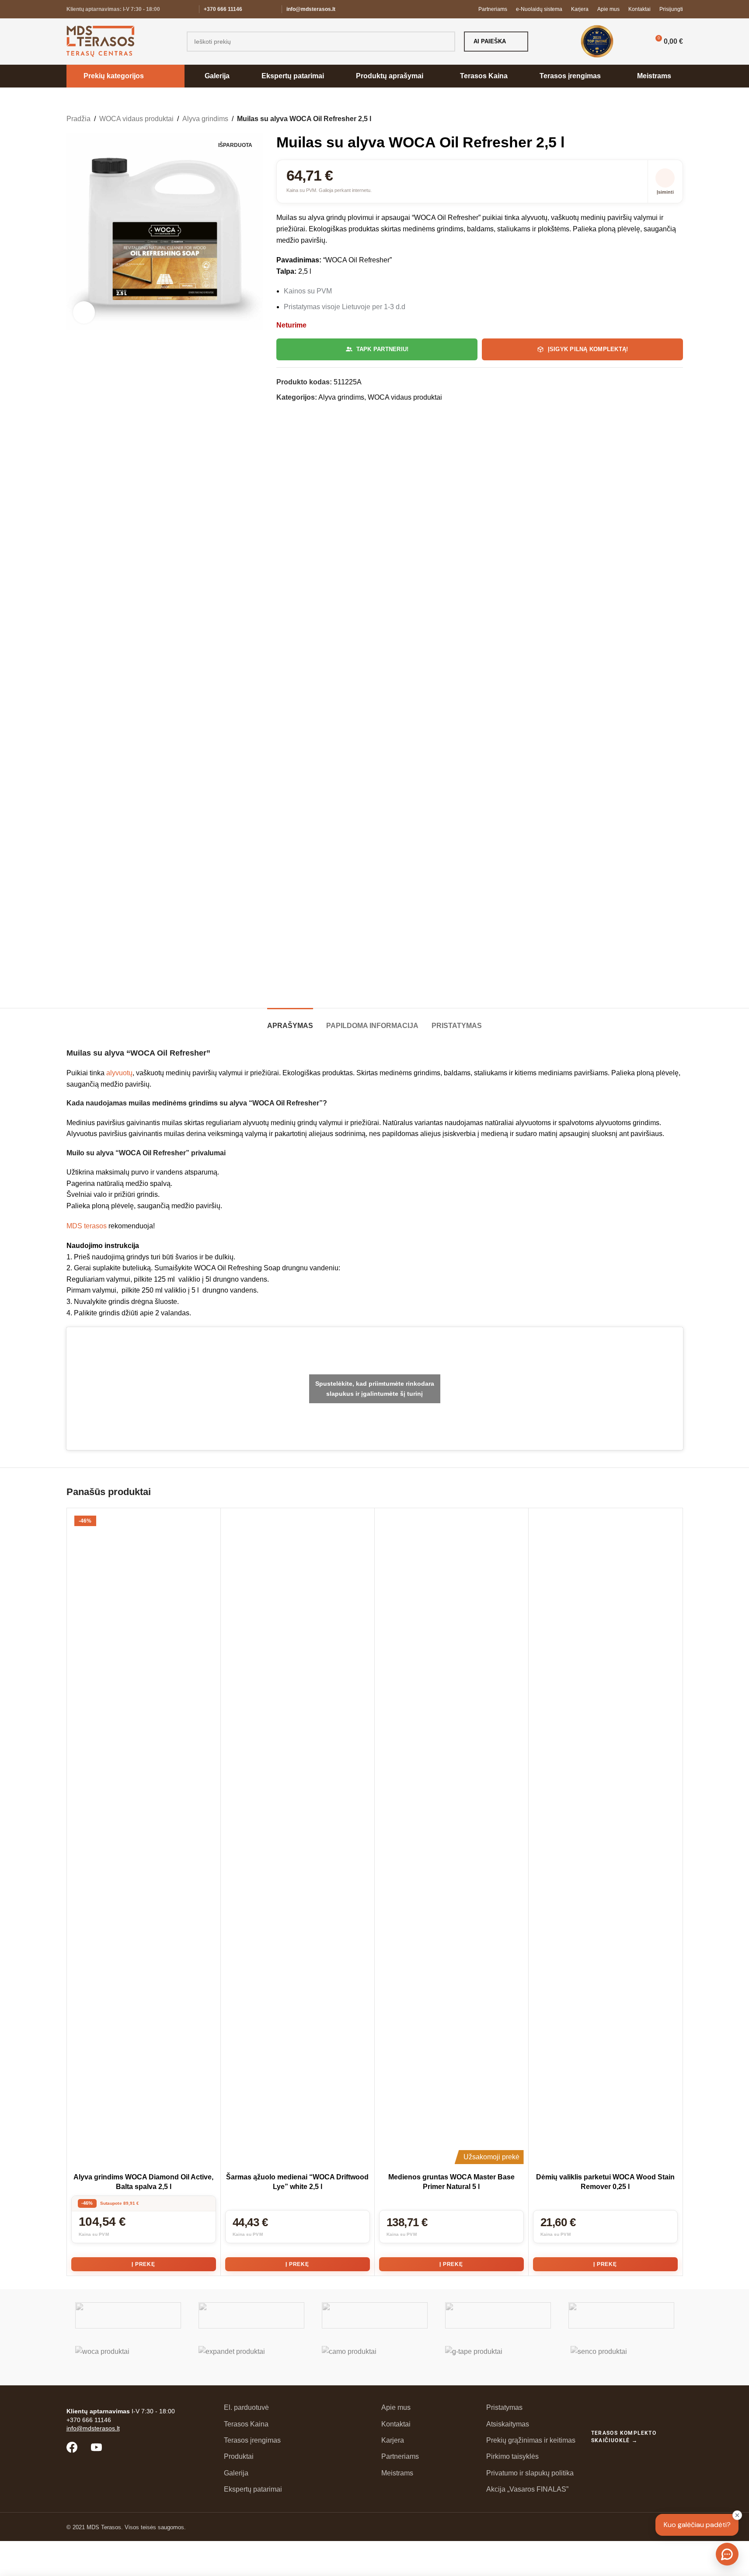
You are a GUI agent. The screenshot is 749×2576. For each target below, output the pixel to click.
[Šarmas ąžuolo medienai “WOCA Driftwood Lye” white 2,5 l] (298, 1840)
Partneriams (400, 2456)
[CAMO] (375, 2359)
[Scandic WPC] (251, 2315)
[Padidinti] (84, 312)
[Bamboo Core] (621, 2315)
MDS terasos (87, 1226)
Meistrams (397, 2473)
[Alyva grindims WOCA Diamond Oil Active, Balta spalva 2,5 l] (144, 1840)
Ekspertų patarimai (253, 2489)
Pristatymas (504, 2407)
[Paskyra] (634, 42)
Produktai (239, 2456)
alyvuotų (119, 1073)
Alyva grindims (205, 119)
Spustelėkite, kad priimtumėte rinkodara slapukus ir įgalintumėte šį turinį (375, 1389)
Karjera (393, 2440)
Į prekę (143, 2264)
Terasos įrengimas (252, 2440)
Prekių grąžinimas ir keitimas (531, 2440)
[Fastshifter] (498, 2315)
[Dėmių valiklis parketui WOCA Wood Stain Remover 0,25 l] (605, 1840)
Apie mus (396, 2407)
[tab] (290, 1021)
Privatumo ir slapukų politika (530, 2473)
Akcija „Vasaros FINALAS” (527, 2489)
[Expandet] (251, 2359)
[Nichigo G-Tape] (498, 2359)
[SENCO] (621, 2359)
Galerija (236, 2473)
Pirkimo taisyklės (512, 2456)
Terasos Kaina (246, 2424)
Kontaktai (396, 2424)
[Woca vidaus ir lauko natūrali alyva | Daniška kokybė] (128, 2359)
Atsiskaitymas (508, 2424)
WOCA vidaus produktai (136, 119)
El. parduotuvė (246, 2407)
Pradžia (78, 119)
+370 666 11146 (223, 9)
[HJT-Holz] (375, 2315)
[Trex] (128, 2315)
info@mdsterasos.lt (311, 9)
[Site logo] (100, 41)
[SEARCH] (445, 42)
